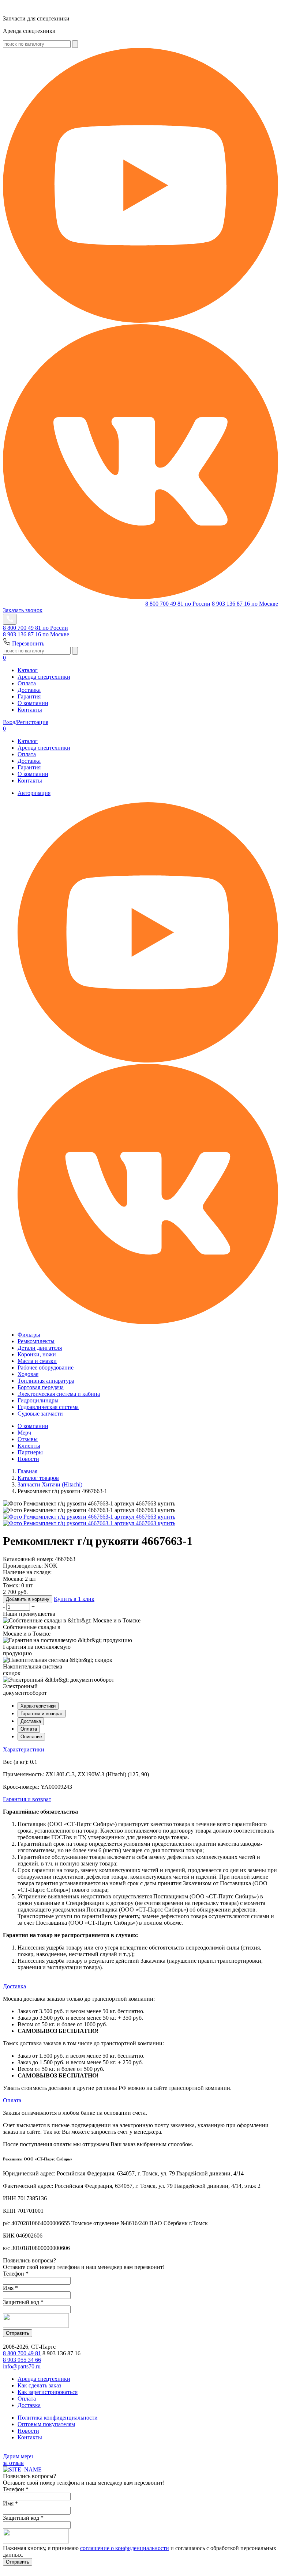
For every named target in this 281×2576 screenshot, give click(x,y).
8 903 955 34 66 (22, 2360)
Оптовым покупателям (46, 2424)
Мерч (24, 1433)
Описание (31, 1737)
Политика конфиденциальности (58, 2418)
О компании (33, 703)
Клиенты (29, 1446)
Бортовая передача (41, 1387)
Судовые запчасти (40, 1414)
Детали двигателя (40, 1348)
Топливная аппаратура (46, 1381)
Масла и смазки (37, 1361)
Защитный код (23, 2302)
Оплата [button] (12, 2100)
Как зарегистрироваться (48, 2392)
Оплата (27, 683)
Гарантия (29, 696)
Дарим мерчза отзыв (18, 2460)
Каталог (28, 670)
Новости (28, 1459)
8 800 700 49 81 (178, 604)
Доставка (29, 690)
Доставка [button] (14, 1986)
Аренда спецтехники (44, 677)
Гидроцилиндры (38, 1400)
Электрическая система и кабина (59, 1394)
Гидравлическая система (48, 1407)
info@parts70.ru (22, 2366)
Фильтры (29, 1335)
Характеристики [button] (24, 1749)
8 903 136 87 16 (245, 604)
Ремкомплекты (36, 1341)
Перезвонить (28, 643)
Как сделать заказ (39, 2385)
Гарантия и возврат (42, 1714)
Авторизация (34, 793)
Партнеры (30, 1452)
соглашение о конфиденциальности (125, 2548)
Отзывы (28, 1439)
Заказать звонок (23, 610)
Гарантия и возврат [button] (27, 1799)
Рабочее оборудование (46, 1367)
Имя (10, 2288)
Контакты (30, 710)
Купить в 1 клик (74, 1599)
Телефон (16, 2274)
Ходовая (28, 1374)
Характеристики (38, 1706)
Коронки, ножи (37, 1354)
